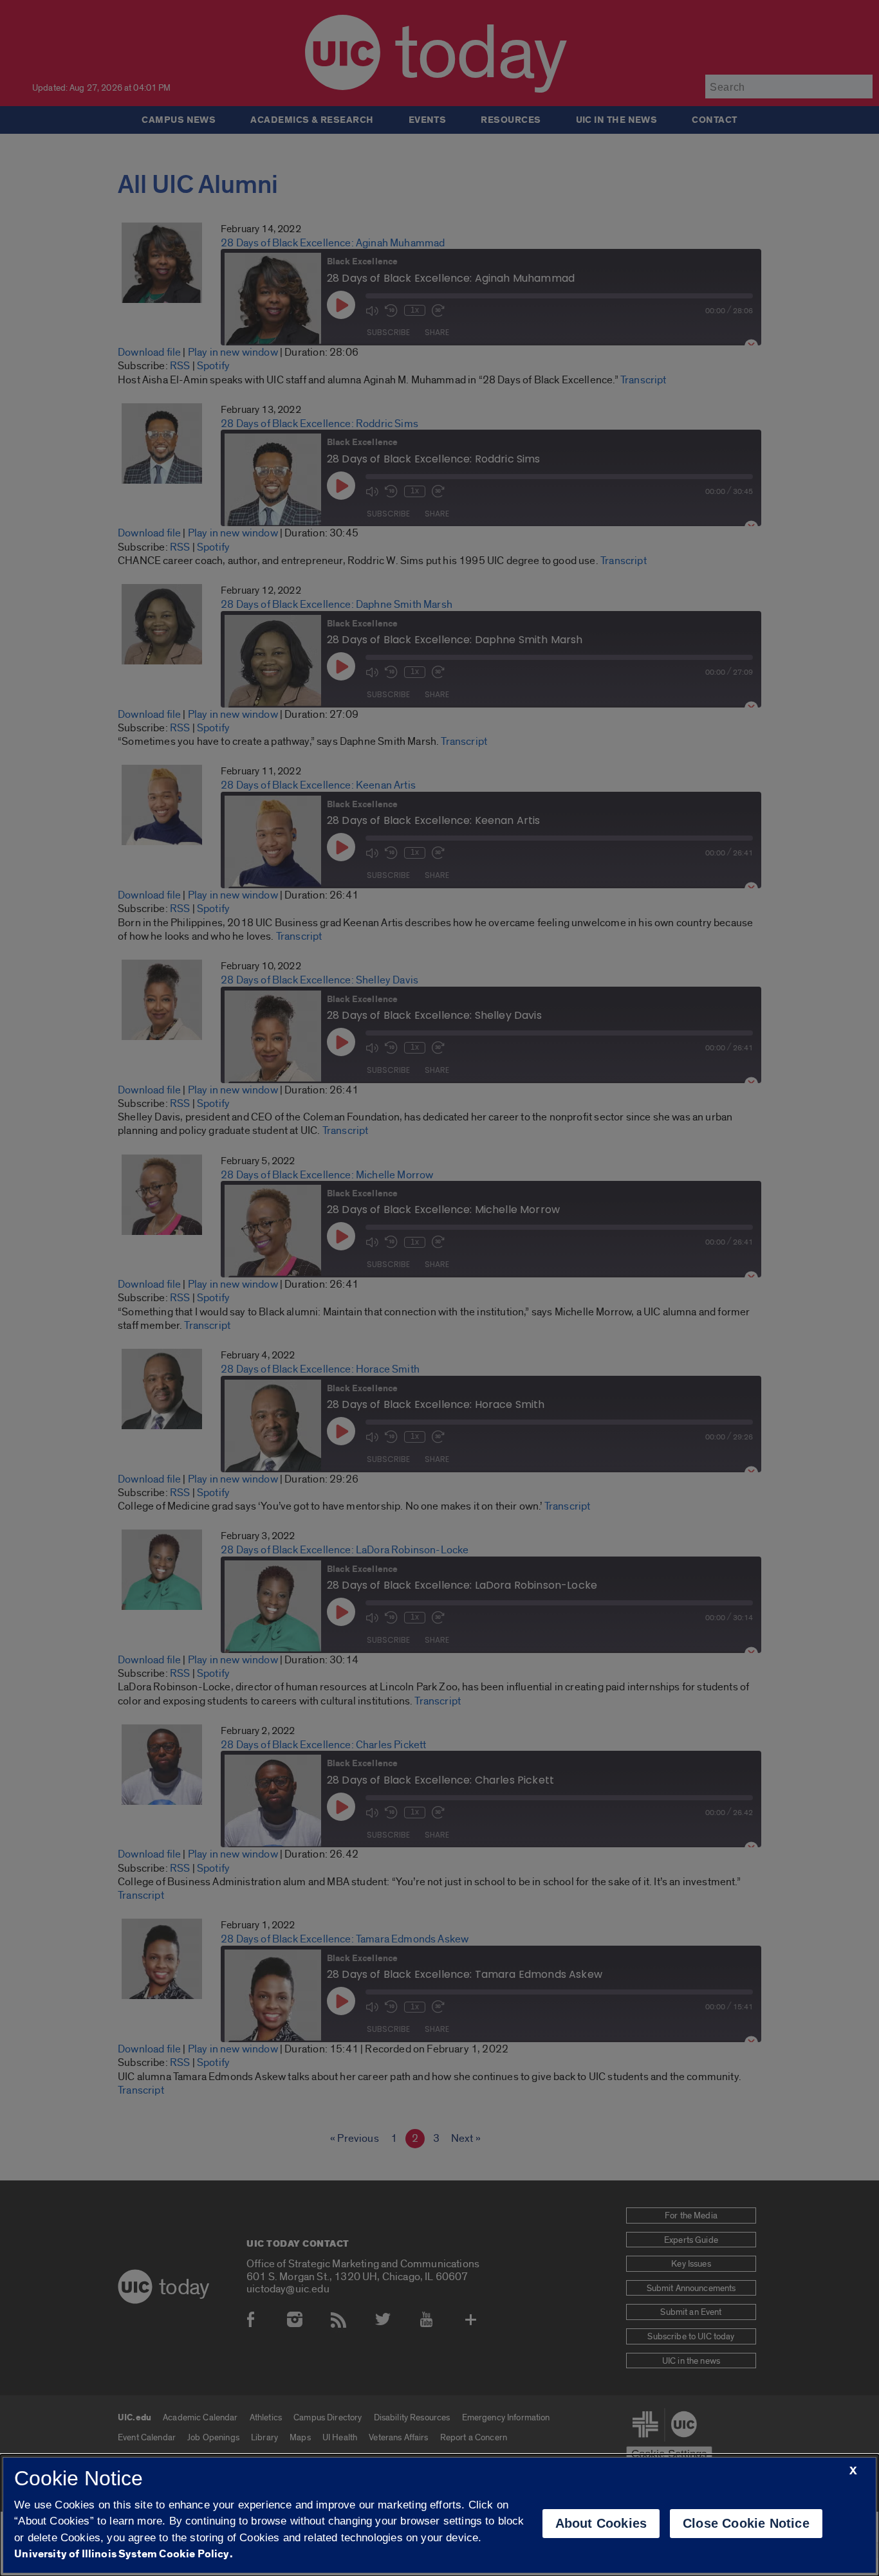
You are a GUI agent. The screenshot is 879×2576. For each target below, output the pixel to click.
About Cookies (601, 2523)
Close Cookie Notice (746, 2523)
